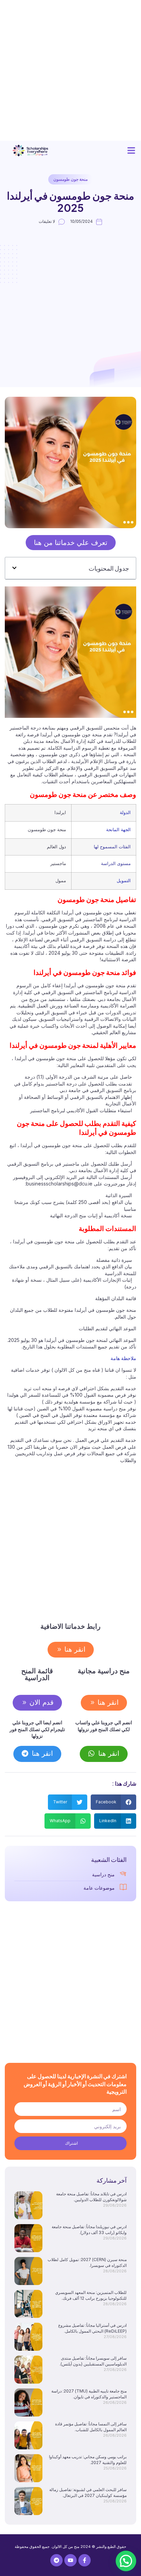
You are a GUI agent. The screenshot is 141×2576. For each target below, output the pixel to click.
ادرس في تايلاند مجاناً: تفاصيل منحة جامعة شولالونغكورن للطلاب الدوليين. (91, 2197)
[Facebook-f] (85, 2560)
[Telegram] (56, 2560)
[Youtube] (70, 2560)
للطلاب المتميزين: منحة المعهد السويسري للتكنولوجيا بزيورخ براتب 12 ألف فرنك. (91, 2295)
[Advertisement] (70, 71)
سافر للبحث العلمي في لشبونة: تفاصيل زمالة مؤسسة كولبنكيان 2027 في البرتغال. (88, 2492)
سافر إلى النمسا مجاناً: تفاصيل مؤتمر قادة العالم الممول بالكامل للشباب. (91, 2427)
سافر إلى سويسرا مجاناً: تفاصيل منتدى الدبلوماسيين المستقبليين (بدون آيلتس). (93, 2361)
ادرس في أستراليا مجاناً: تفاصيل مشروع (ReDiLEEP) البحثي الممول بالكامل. (92, 2328)
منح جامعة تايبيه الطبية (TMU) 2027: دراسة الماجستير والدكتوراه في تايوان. (89, 2394)
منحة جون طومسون (70, 179)
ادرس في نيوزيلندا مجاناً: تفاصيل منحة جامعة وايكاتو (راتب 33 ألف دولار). (89, 2230)
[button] (131, 151)
